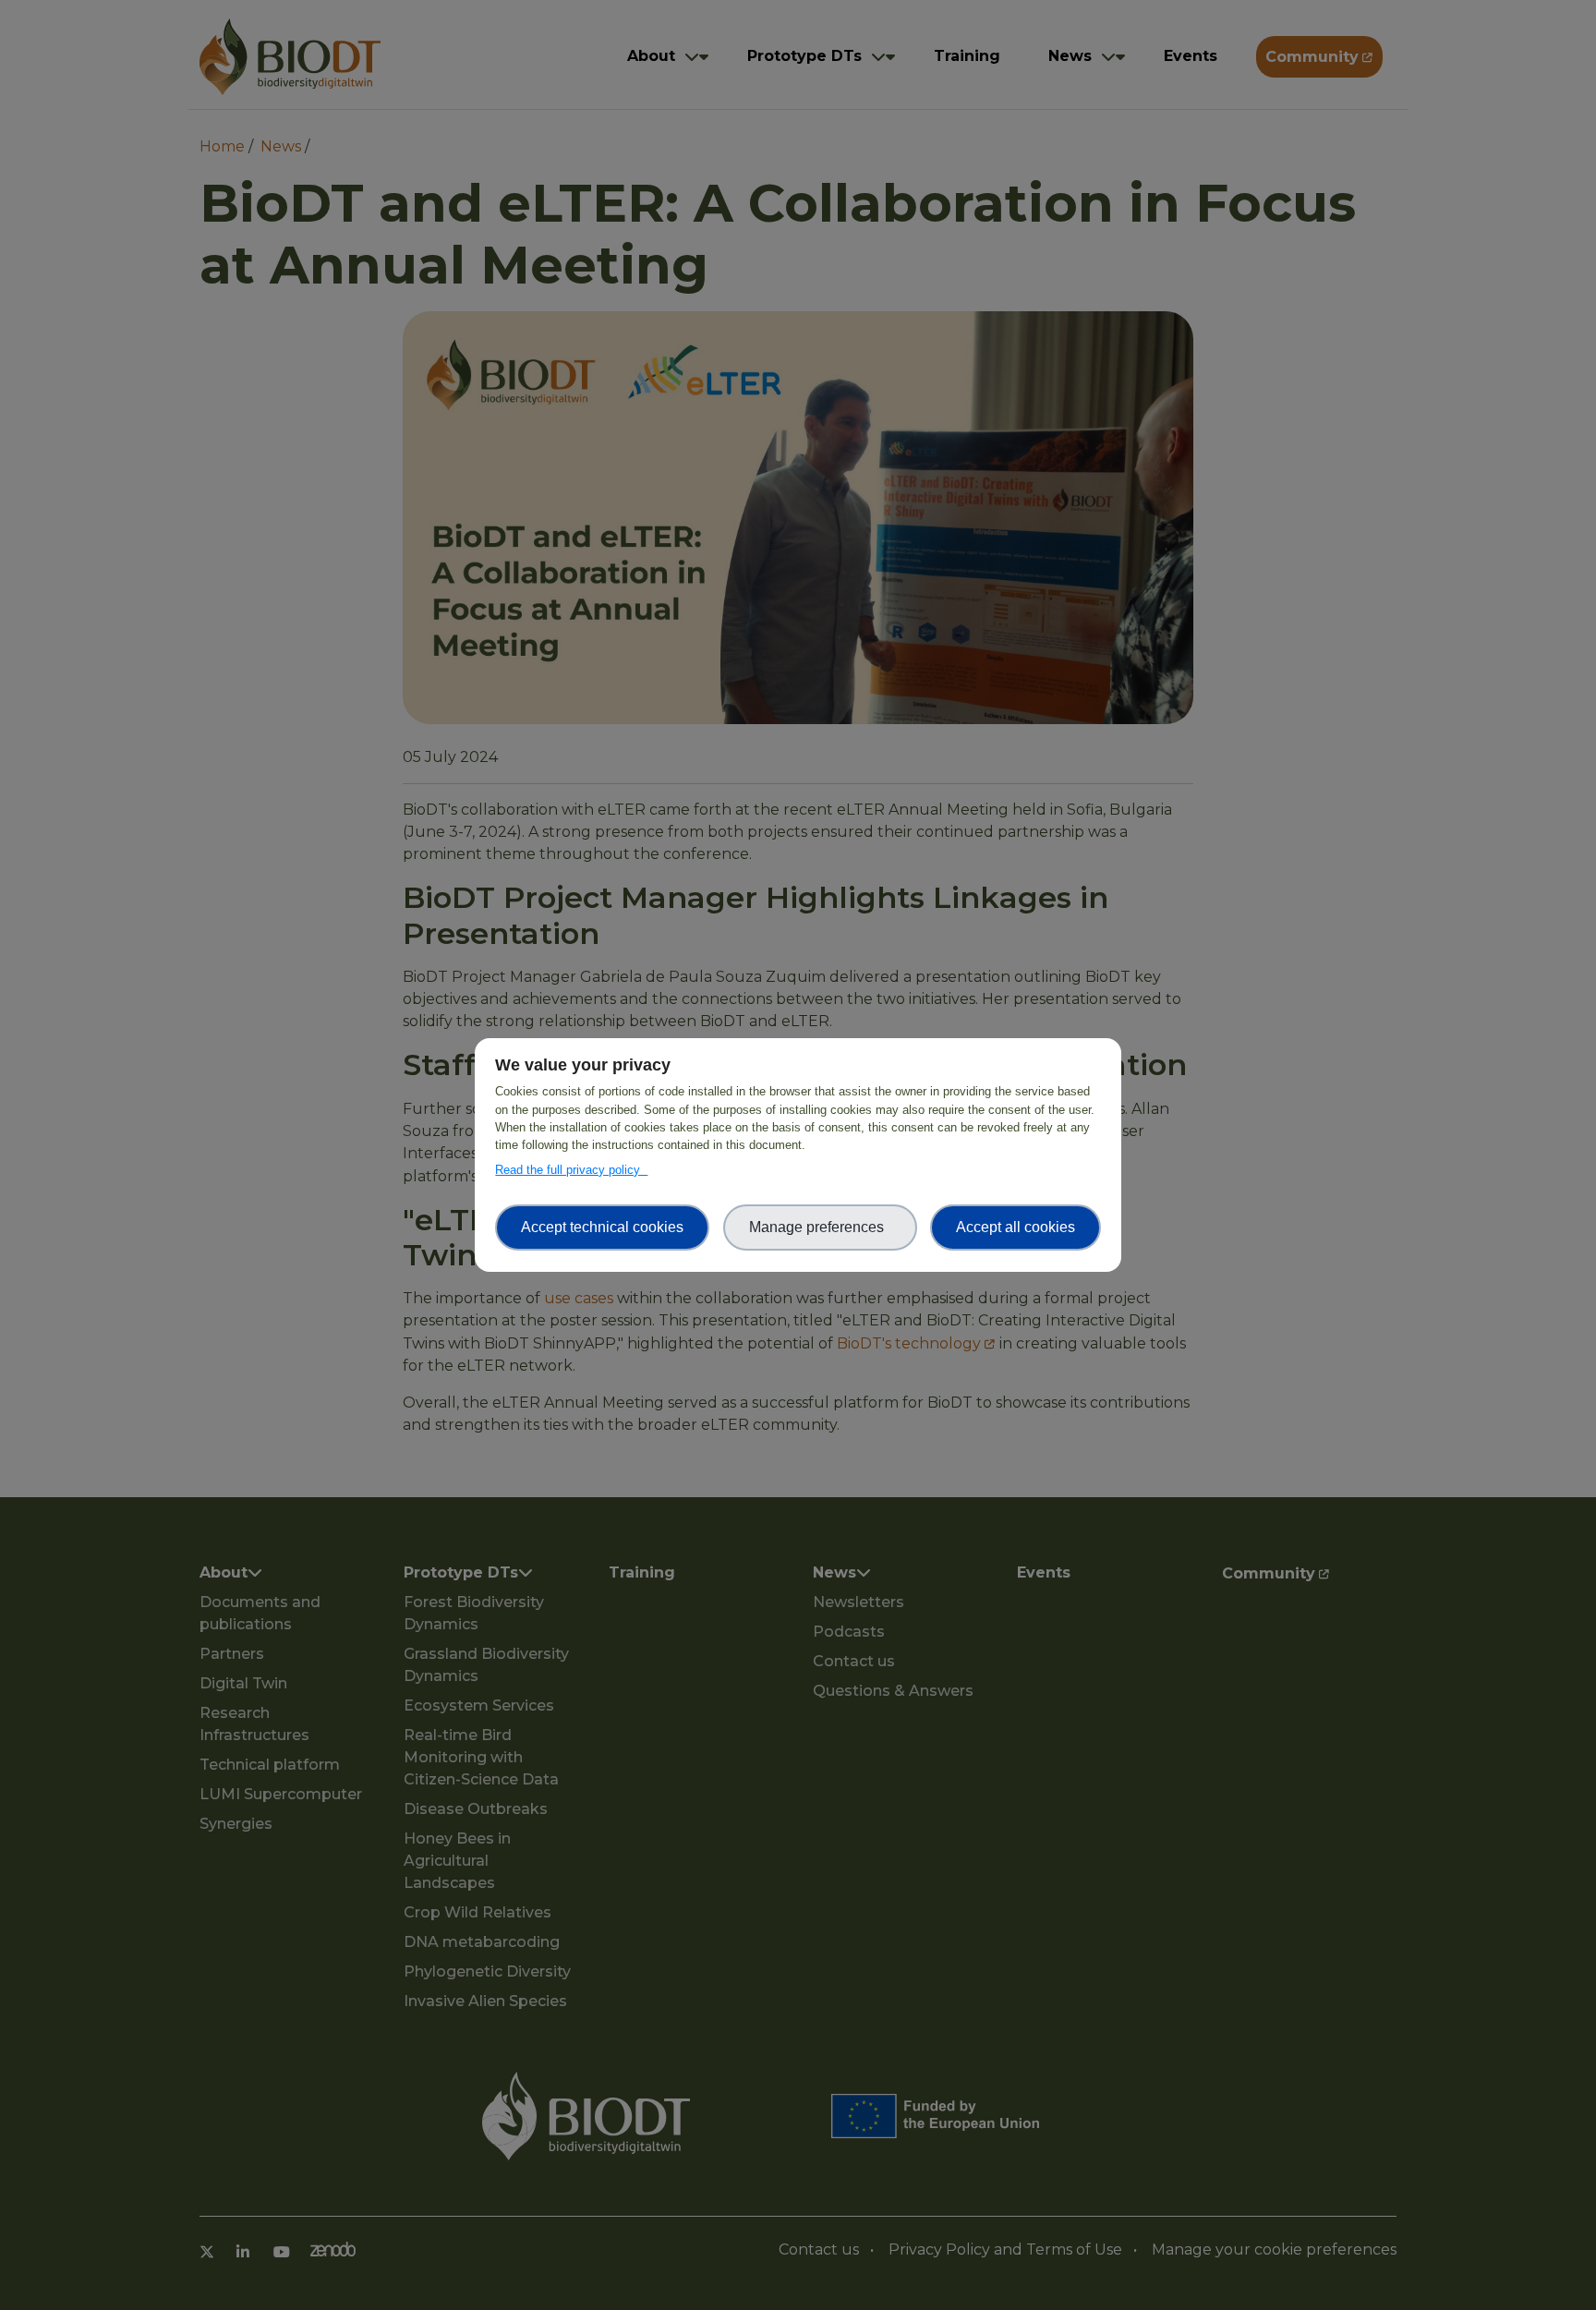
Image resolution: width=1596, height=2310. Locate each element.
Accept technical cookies (602, 1227)
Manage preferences (820, 1227)
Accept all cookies (1016, 1227)
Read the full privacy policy (571, 1170)
